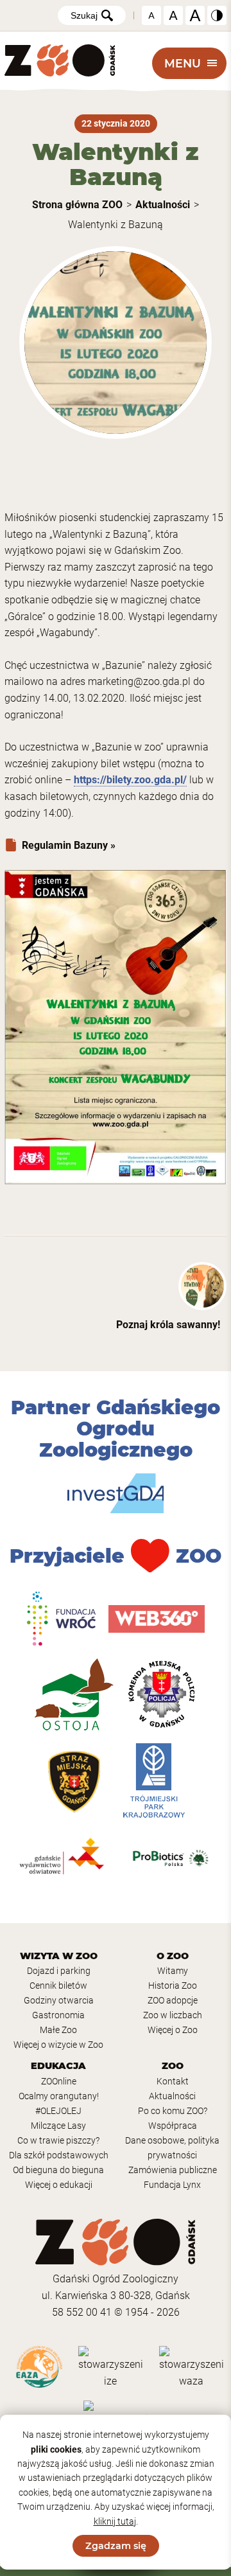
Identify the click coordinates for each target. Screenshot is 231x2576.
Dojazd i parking (59, 1971)
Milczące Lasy (58, 2126)
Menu (183, 63)
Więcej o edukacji (59, 2185)
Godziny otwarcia (59, 2001)
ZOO (173, 2066)
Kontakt (173, 2082)
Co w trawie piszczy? (58, 2141)
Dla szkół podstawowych (59, 2155)
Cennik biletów (58, 1986)
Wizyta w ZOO (59, 1956)
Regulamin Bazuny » (69, 845)
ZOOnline (59, 2082)
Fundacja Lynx (172, 2185)
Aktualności (163, 205)
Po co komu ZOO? (173, 2111)
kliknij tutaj (115, 2521)
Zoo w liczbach (173, 2015)
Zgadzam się (116, 2546)
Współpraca (173, 2126)
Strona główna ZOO (77, 205)
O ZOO (173, 1956)
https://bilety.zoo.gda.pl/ (130, 780)
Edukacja (58, 2066)
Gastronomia (58, 2015)
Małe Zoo (58, 2030)
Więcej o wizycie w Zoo (58, 2045)
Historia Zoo (173, 1986)
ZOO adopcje (173, 2001)
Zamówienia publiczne (173, 2170)
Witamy (173, 1971)
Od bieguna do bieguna (58, 2170)
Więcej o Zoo (173, 2030)
